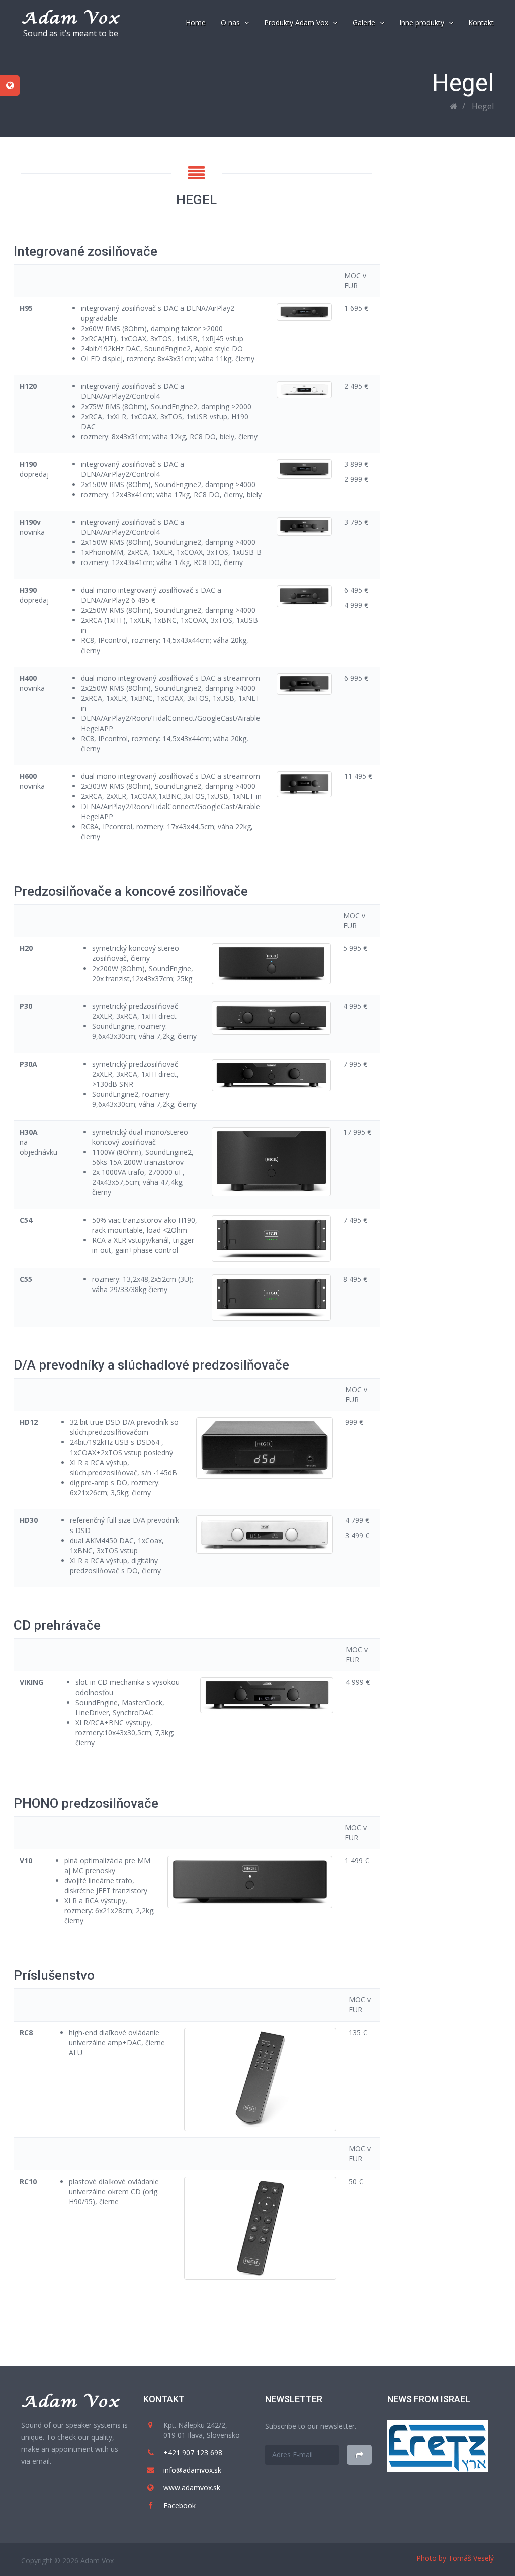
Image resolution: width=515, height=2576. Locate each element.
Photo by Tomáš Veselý (455, 2558)
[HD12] (265, 1448)
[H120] (305, 390)
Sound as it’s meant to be (71, 33)
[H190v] (305, 527)
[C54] (271, 1238)
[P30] (271, 1018)
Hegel (483, 106)
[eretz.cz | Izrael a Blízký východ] (438, 2445)
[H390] (305, 596)
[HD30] (265, 1535)
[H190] (305, 469)
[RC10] (260, 2228)
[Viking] (267, 1695)
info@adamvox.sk (192, 2470)
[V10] (250, 1882)
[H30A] (271, 1162)
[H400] (305, 684)
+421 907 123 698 (193, 2452)
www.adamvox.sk (192, 2488)
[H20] (271, 964)
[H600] (305, 784)
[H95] (305, 312)
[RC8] (260, 2079)
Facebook (180, 2505)
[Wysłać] (359, 2455)
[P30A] (271, 1075)
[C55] (271, 1298)
